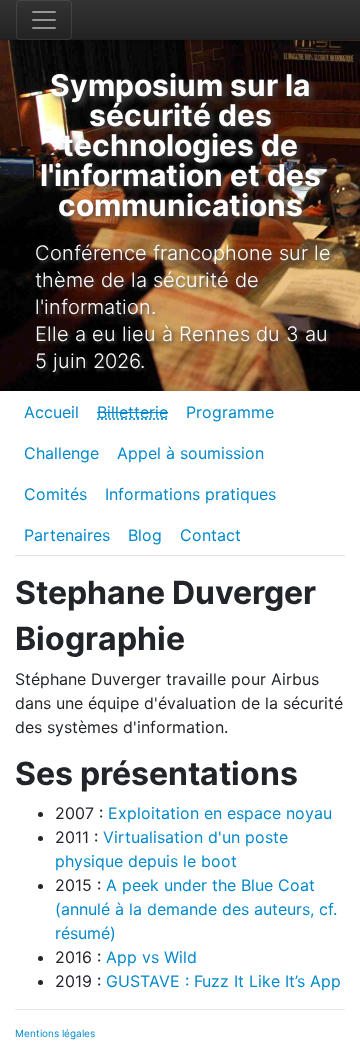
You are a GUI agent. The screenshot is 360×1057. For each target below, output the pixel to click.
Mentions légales (55, 1033)
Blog (145, 535)
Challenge (61, 453)
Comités (55, 494)
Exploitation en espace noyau (220, 813)
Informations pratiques (190, 494)
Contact (210, 535)
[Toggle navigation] (44, 20)
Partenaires (67, 535)
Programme (230, 412)
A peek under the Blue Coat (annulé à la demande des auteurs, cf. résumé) (196, 909)
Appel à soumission (190, 453)
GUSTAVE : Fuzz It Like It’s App (223, 981)
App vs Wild (151, 957)
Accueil (51, 412)
